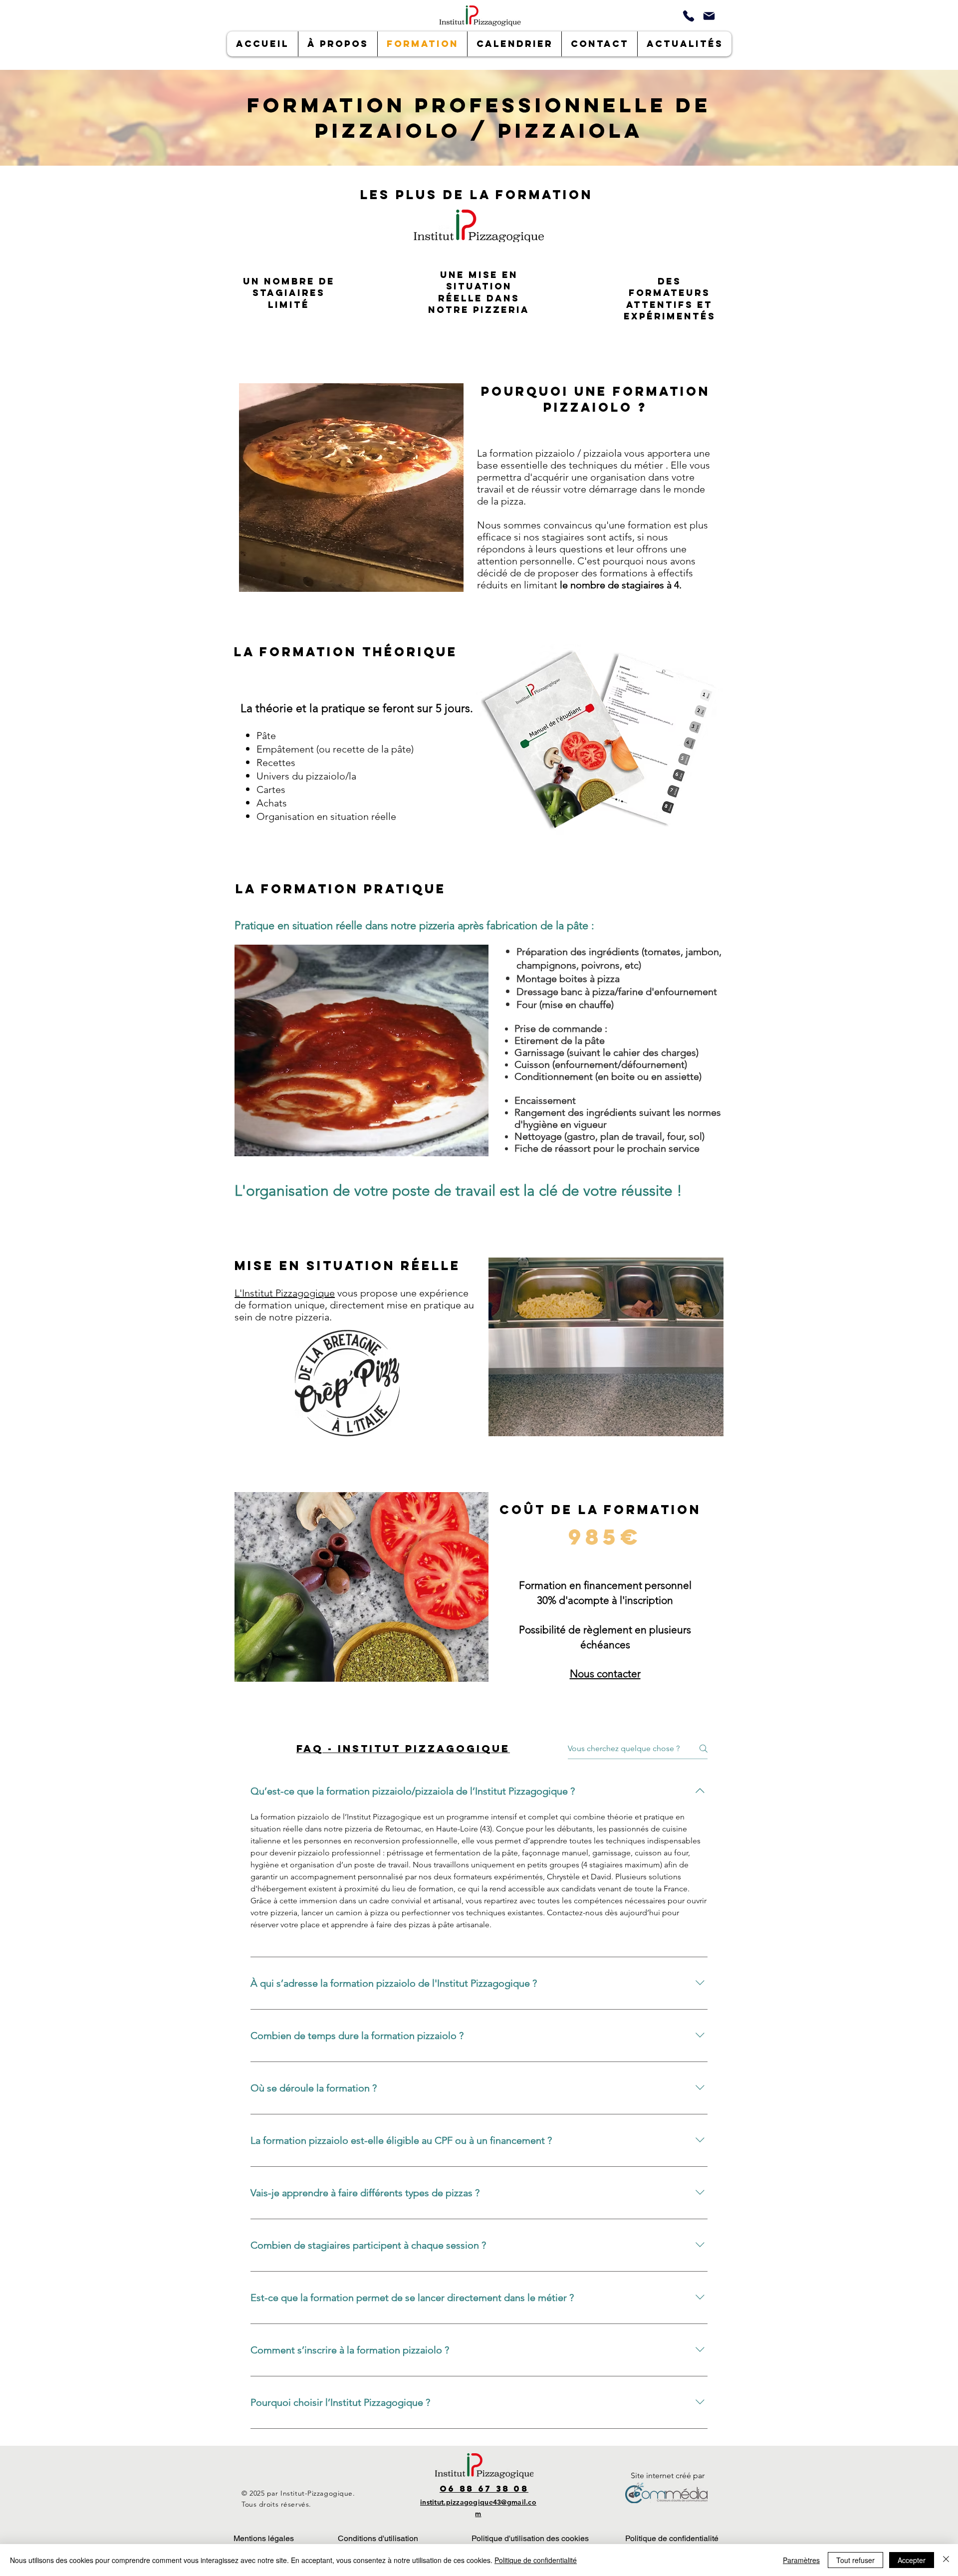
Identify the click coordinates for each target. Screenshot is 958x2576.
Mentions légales (264, 2538)
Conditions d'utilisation (378, 2538)
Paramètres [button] (801, 2560)
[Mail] (709, 16)
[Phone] (688, 16)
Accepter (912, 2560)
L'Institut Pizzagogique (285, 1293)
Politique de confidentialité (672, 2538)
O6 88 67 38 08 (484, 2489)
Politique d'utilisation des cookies (530, 2538)
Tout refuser (855, 2560)
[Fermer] (946, 2560)
